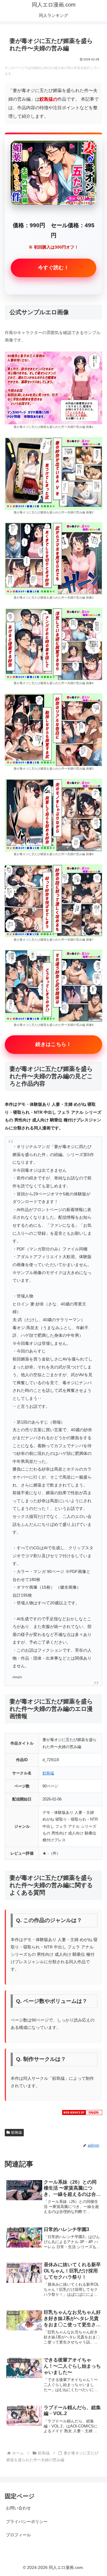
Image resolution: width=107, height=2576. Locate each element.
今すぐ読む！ (53, 268)
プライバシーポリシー (27, 2522)
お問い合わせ (18, 2508)
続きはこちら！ (53, 1044)
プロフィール (18, 2535)
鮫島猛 (48, 1773)
